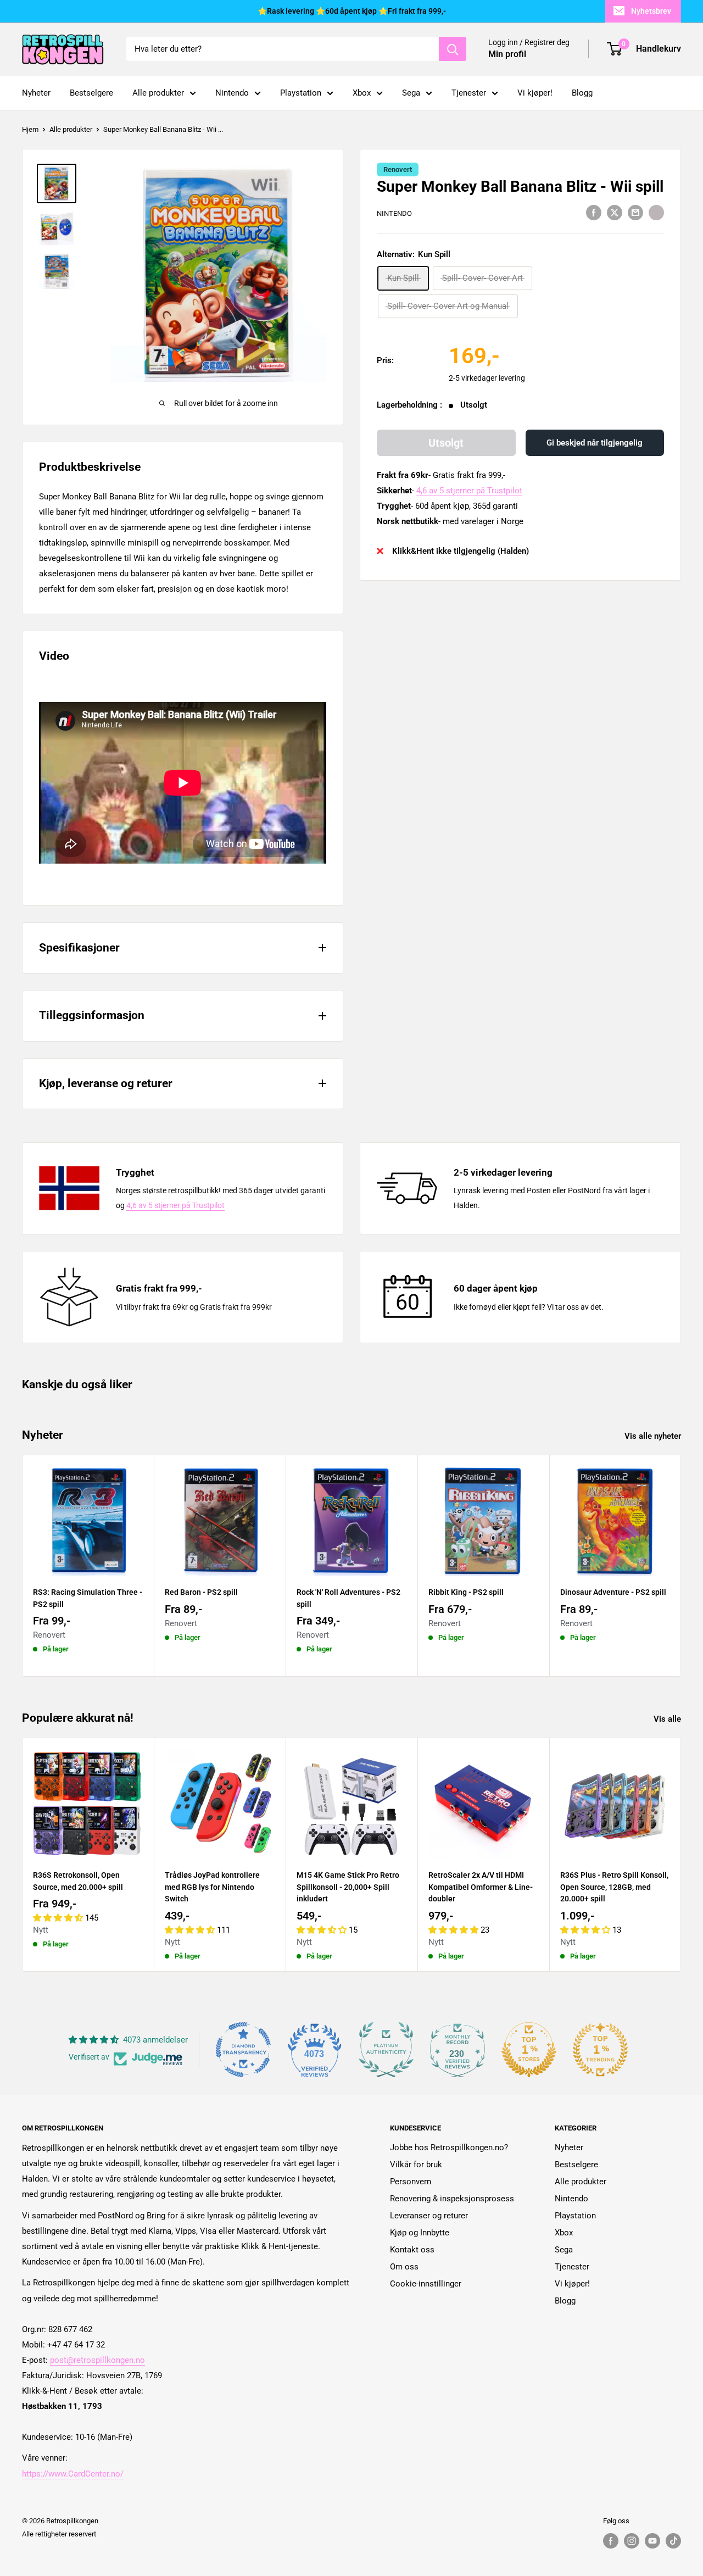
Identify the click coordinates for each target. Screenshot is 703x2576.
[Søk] (453, 49)
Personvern (411, 2182)
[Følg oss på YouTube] (652, 2541)
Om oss (404, 2267)
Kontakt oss (412, 2250)
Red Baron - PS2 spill (201, 1592)
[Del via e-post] (635, 212)
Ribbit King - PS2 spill (466, 1592)
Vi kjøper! (535, 93)
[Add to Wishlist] (656, 212)
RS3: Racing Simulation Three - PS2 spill (88, 1598)
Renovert (398, 169)
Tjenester (469, 93)
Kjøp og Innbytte (420, 2233)
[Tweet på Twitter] (615, 212)
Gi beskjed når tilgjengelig (595, 443)
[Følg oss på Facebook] (611, 2541)
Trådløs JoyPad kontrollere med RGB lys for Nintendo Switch (212, 1887)
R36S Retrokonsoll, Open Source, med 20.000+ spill (78, 1881)
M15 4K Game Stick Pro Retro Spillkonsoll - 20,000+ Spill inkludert (348, 1887)
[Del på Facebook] (594, 212)
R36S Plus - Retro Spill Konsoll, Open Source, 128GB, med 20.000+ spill (614, 1887)
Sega (411, 93)
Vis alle (668, 1719)
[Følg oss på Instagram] (632, 2541)
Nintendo (232, 93)
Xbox (362, 93)
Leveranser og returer (429, 2216)
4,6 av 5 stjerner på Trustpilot (469, 491)
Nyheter (36, 93)
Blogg (582, 93)
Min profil (507, 55)
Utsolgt (446, 443)
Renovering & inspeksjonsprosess (452, 2199)
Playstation (301, 93)
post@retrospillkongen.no (97, 2360)
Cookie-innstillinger (426, 2284)
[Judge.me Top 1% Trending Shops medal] (600, 2050)
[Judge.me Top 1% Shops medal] (529, 2050)
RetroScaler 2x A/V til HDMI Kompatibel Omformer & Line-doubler (481, 1887)
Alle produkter (158, 93)
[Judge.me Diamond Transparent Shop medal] (243, 2050)
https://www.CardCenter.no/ (73, 2474)
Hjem (30, 129)
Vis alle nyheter (654, 1436)
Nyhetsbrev (651, 11)
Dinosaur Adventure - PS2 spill (613, 1592)
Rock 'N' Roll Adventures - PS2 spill (348, 1598)
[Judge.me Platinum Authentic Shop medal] (386, 2050)
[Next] (681, 1565)
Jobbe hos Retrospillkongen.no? (449, 2147)
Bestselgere (91, 93)
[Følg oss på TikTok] (673, 2541)
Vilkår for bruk (416, 2165)
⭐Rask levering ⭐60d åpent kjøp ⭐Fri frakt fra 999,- (352, 11)
